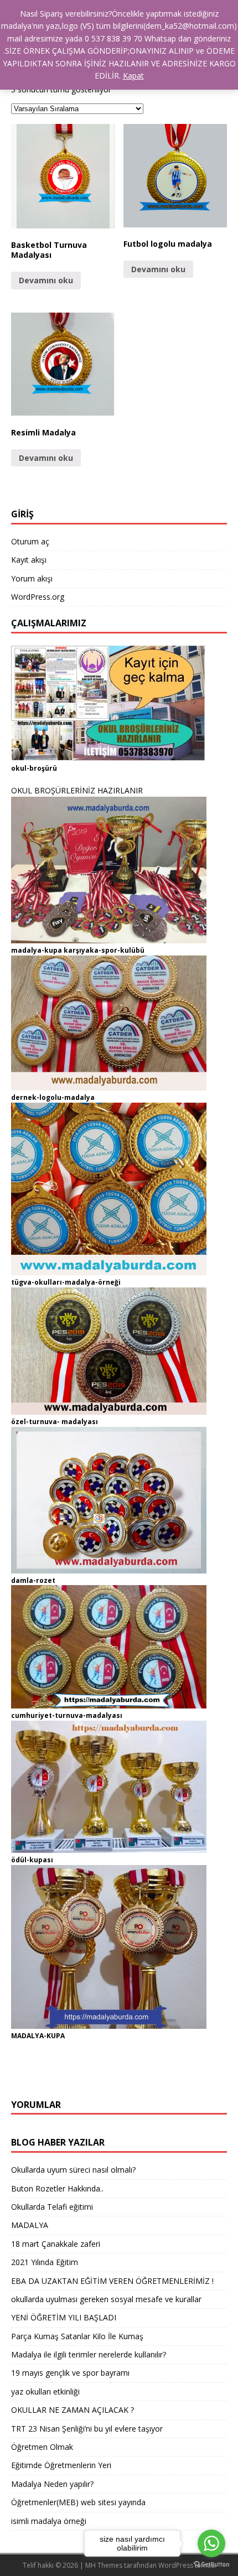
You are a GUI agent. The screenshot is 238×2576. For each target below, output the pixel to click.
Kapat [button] (133, 76)
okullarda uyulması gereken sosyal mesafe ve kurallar (106, 2299)
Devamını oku (46, 280)
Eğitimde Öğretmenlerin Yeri (61, 2465)
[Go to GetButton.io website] (211, 2565)
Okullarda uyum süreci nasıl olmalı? (73, 2170)
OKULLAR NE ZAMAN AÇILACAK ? (73, 2410)
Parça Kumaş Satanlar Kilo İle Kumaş (77, 2336)
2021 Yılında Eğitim (45, 2262)
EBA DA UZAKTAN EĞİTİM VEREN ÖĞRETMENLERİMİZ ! (112, 2281)
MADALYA (30, 2225)
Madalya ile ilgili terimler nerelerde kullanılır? (89, 2354)
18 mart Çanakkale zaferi (56, 2244)
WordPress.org (38, 597)
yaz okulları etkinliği (45, 2391)
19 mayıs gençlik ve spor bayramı (70, 2373)
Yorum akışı (32, 578)
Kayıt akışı (29, 560)
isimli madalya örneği (49, 2521)
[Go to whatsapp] (211, 2543)
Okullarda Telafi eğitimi (52, 2207)
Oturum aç (30, 541)
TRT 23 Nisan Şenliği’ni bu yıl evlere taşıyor (87, 2429)
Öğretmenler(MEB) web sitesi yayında (78, 2502)
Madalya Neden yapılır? (52, 2484)
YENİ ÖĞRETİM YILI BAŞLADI (64, 2317)
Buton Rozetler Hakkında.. (57, 2188)
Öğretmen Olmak (42, 2447)
